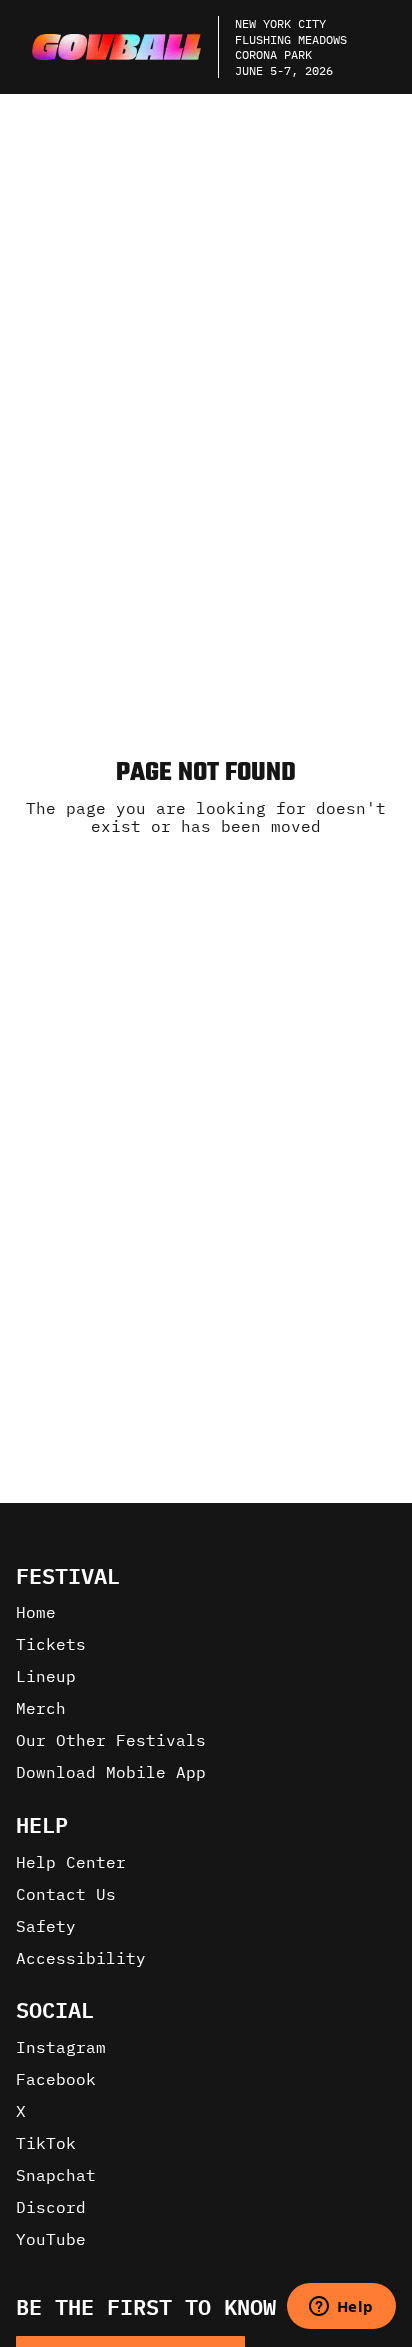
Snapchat (56, 2175)
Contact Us (66, 1894)
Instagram (61, 2047)
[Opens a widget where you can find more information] (341, 2308)
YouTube (51, 2239)
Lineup (46, 1676)
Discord (51, 2207)
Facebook (56, 2079)
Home (36, 1612)
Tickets (51, 1644)
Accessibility (81, 1958)
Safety (46, 1926)
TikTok (46, 2143)
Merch (41, 1708)
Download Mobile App (111, 1772)
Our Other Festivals (111, 1740)
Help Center (71, 1862)
